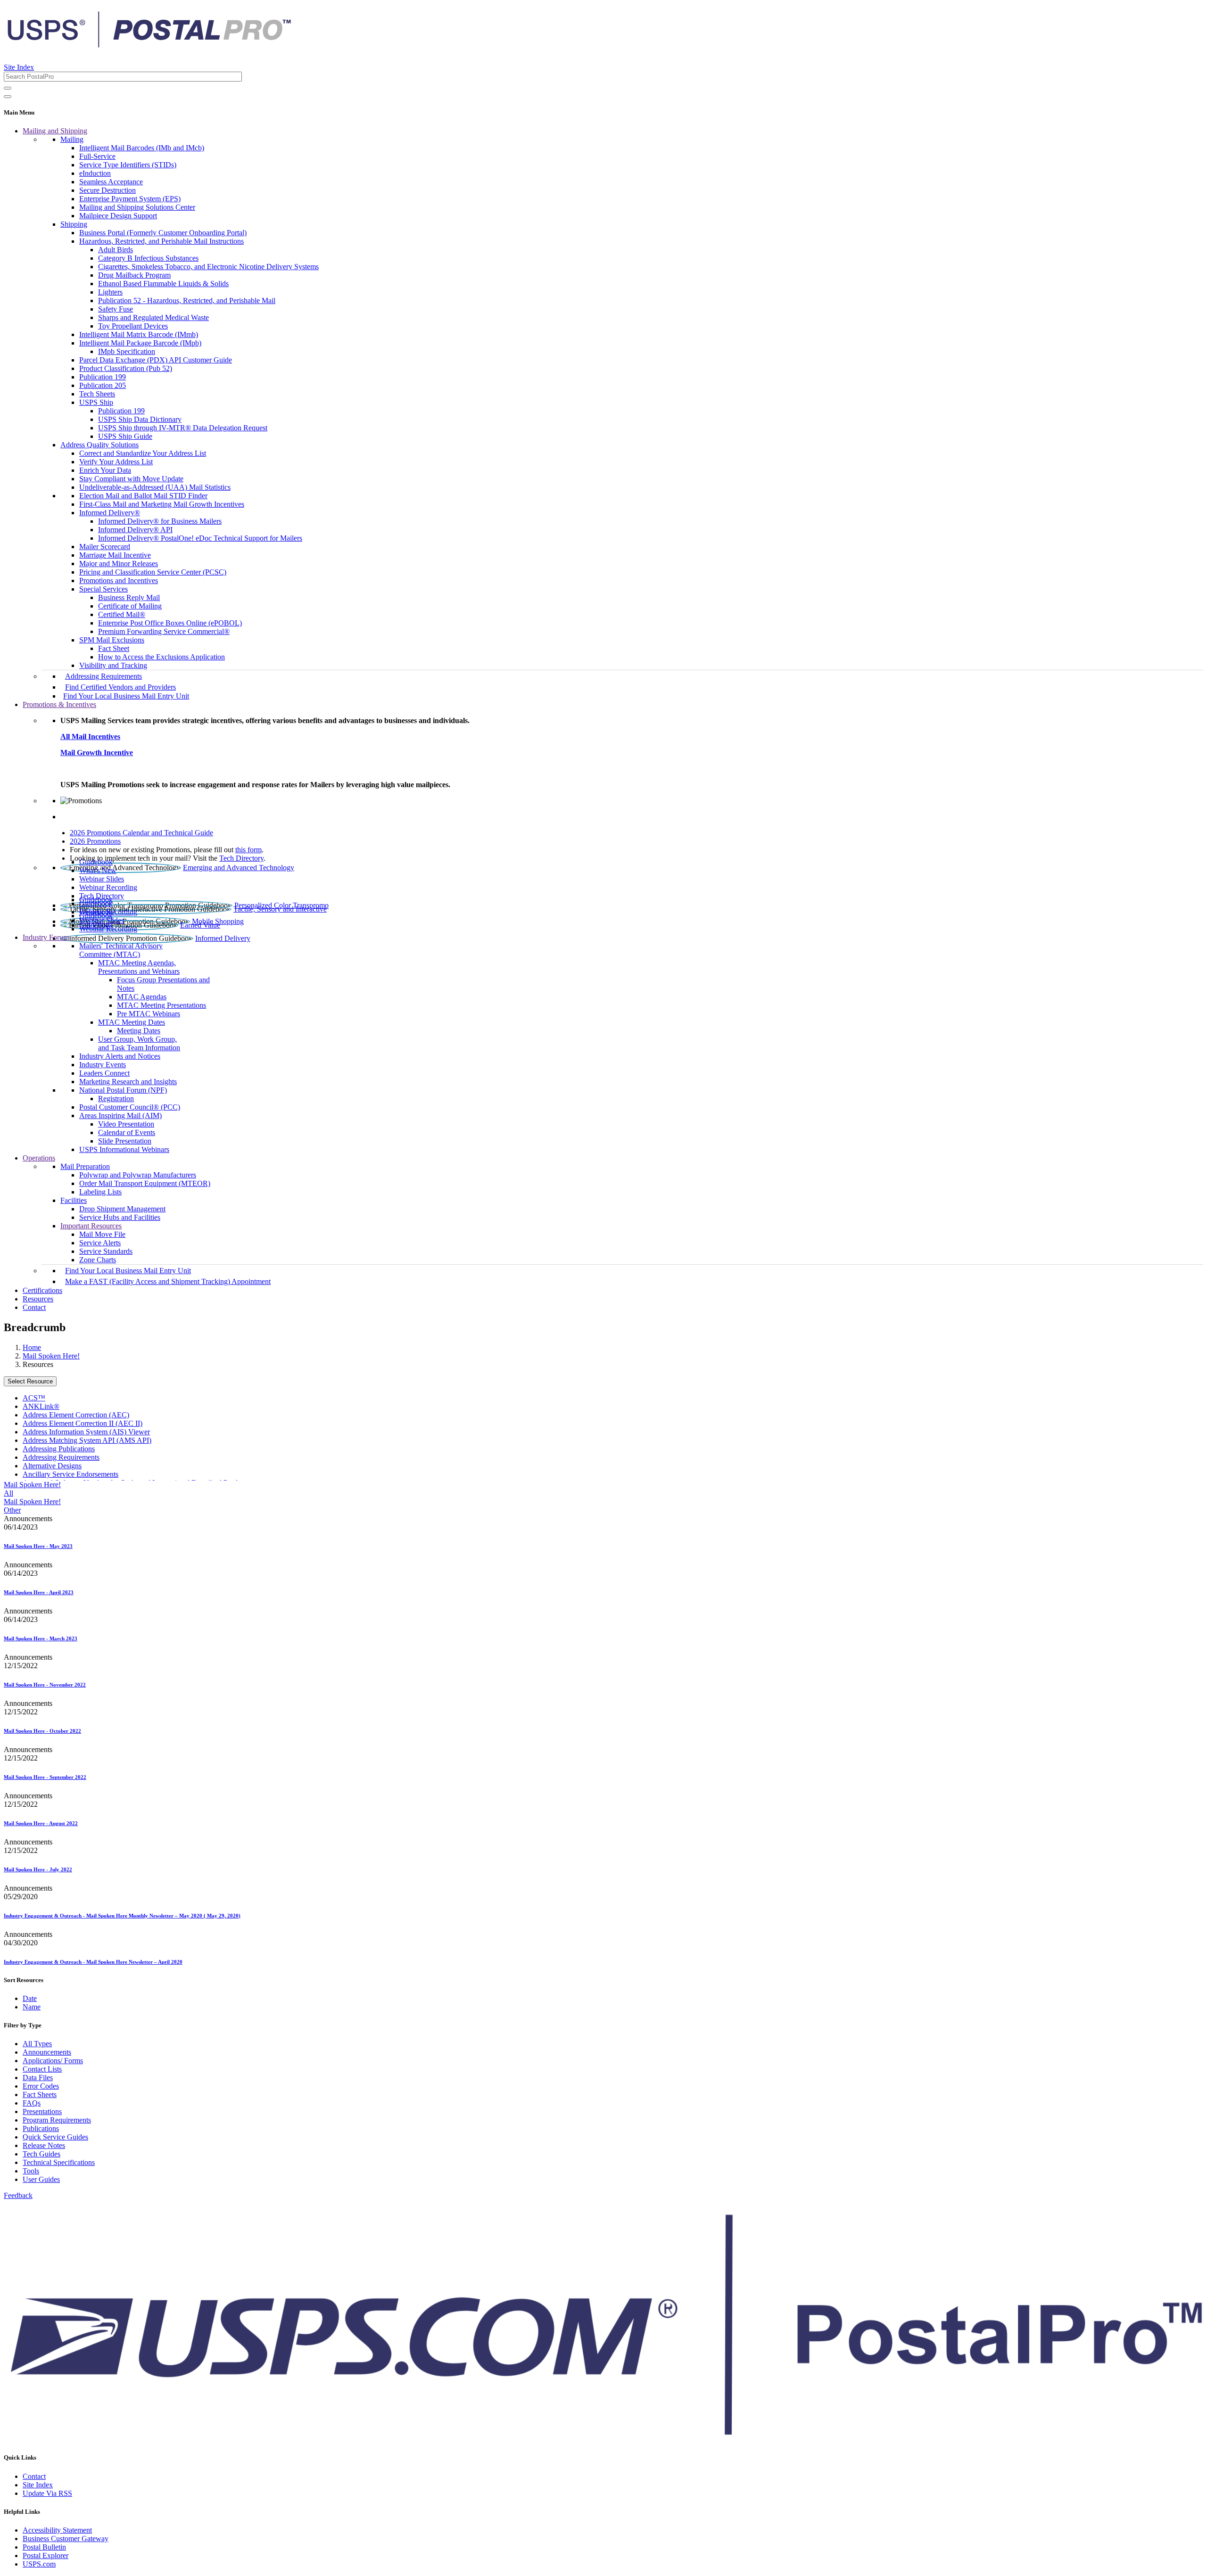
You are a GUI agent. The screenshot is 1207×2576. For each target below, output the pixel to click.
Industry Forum (46, 937)
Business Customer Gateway (66, 2539)
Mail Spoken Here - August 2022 (41, 1823)
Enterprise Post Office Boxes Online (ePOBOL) (170, 623)
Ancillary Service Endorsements (70, 1474)
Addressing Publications (59, 1449)
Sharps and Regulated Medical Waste (153, 317)
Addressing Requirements (103, 676)
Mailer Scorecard (105, 547)
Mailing (72, 139)
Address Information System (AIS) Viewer (86, 1432)
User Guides (41, 2179)
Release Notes (44, 2145)
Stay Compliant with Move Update (131, 479)
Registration (116, 1099)
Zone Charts (98, 1260)
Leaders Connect (104, 1073)
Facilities (74, 1200)
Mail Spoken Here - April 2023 (39, 1592)
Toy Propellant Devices (133, 326)
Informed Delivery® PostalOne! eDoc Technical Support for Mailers (200, 538)
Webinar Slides (102, 879)
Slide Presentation (125, 1141)
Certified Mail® (122, 614)
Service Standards (106, 1251)
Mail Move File (102, 1234)
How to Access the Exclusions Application (161, 657)
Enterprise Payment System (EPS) (130, 199)
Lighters (110, 292)
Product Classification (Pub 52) (126, 368)
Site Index (19, 67)
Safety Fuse (116, 309)
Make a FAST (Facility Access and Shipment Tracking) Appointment (168, 1281)
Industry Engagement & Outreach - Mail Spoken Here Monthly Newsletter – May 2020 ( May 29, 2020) (122, 1916)
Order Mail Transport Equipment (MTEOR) (145, 1183)
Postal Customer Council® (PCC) (130, 1107)
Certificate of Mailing (130, 606)
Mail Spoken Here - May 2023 (38, 1546)
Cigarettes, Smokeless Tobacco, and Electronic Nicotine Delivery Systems (208, 267)
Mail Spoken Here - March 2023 (41, 1638)
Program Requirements (57, 2120)
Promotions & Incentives (59, 704)
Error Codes (41, 2086)
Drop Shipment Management (122, 1209)
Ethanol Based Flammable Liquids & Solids (163, 284)
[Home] (149, 44)
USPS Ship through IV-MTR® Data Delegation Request (183, 428)
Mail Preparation (85, 1166)
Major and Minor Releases (119, 564)
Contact (34, 1307)
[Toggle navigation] (8, 97)
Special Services (103, 589)
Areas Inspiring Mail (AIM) (120, 1115)
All (8, 1493)
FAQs (32, 2103)
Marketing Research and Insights (128, 1082)
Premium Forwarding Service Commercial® (164, 631)
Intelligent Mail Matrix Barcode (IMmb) (139, 334)
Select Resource (30, 1381)
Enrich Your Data (105, 470)
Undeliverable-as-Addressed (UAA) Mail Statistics (155, 487)
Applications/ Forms (53, 2061)
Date (30, 1998)
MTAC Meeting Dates (132, 1022)
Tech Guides (41, 2154)
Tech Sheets (97, 394)
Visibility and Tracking (113, 665)
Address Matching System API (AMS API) (87, 1440)
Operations (39, 1158)
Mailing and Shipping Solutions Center (137, 207)
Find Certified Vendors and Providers (120, 687)
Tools (31, 2171)
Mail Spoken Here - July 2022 (38, 1869)
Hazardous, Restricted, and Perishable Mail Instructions (161, 241)
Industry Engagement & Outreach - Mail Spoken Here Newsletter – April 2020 (93, 1962)
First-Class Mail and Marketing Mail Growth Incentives (162, 504)
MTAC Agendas (142, 997)
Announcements (47, 2052)
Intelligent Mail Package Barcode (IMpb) (140, 343)
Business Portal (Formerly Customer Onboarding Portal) (163, 233)
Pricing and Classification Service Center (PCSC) (153, 572)
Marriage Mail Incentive (115, 555)
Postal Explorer (45, 2555)
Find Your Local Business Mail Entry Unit (126, 696)
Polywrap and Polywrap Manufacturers (138, 1175)
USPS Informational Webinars (124, 1149)
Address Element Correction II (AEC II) (83, 1423)
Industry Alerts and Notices (120, 1056)
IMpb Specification (127, 351)
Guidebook (96, 862)
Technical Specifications (59, 2162)
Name (32, 2007)
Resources (38, 1299)
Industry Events (103, 1065)
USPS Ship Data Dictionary (140, 419)
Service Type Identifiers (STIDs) (128, 165)
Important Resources (91, 1226)
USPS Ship (96, 402)
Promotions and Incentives (119, 580)
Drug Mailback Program (134, 275)
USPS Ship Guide (125, 436)
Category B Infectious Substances (148, 258)
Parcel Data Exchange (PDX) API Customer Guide (156, 360)
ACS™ (34, 1398)
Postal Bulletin (44, 2547)
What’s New (98, 870)
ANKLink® (41, 1406)
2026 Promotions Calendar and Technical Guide (141, 833)
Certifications (42, 1290)
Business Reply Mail (129, 597)
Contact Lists (42, 2069)
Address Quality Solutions (99, 445)
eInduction (95, 173)
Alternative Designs (52, 1466)
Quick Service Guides (55, 2137)
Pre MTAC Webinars (149, 1014)
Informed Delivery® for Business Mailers (160, 521)
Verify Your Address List (116, 462)
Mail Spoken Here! (51, 1356)
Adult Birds (116, 250)
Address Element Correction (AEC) (76, 1415)
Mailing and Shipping (55, 131)
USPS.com (39, 2564)
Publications (41, 2128)
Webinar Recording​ (108, 887)
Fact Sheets (40, 2095)
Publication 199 (103, 377)
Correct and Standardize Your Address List (143, 453)
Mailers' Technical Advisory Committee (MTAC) (121, 950)
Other (12, 1510)
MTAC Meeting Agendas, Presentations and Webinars (139, 967)
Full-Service (97, 156)
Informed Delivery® (110, 513)
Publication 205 (103, 385)
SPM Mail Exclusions (112, 640)
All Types (37, 2044)
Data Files (38, 2078)
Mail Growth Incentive (97, 753)
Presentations (42, 2111)
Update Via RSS (47, 2493)
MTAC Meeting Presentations (161, 1005)
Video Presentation (126, 1124)
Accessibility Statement (57, 2530)
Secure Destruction (107, 190)
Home (32, 1347)
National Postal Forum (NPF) (123, 1090)
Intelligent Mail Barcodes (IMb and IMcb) (142, 148)
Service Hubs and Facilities (120, 1217)
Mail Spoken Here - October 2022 (42, 1731)
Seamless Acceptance (111, 182)
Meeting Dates (139, 1031)
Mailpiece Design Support (118, 216)
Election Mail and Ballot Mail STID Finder (143, 496)
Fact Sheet (114, 648)
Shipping (74, 224)
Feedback (18, 2195)
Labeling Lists (100, 1192)
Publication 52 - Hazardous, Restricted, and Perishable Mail (187, 300)
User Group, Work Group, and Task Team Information (139, 1043)
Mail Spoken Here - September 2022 (45, 1777)
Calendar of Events (127, 1132)
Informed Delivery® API (135, 530)
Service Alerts (100, 1243)
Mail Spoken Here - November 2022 (45, 1685)
